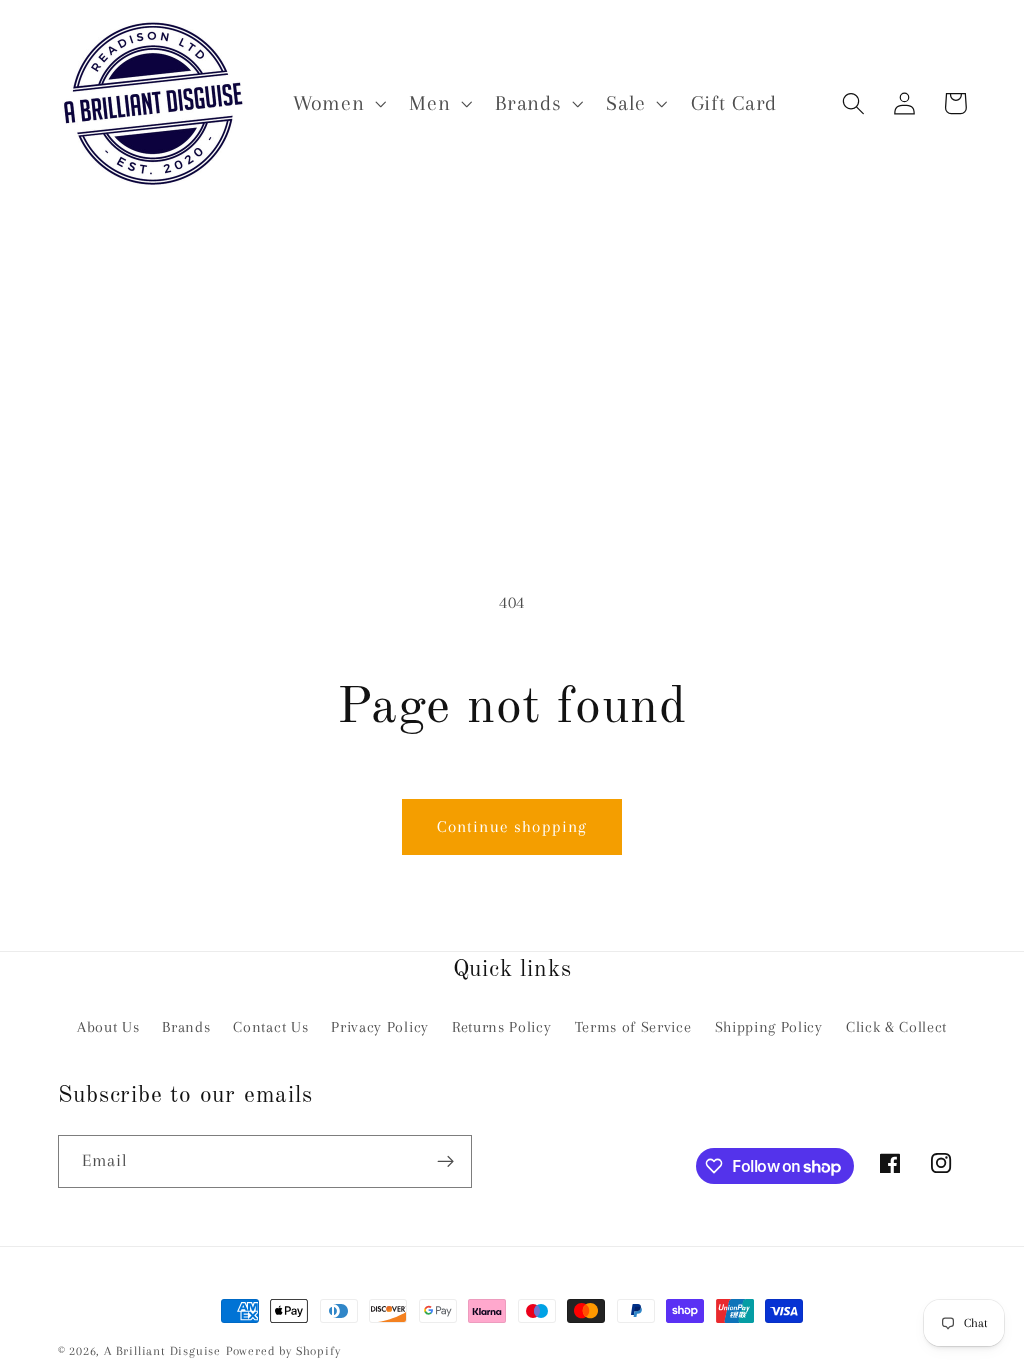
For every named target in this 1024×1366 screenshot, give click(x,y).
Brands (186, 1027)
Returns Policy (502, 1027)
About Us (108, 1027)
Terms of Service (633, 1027)
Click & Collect (896, 1027)
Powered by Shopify (283, 1351)
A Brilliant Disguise (162, 1351)
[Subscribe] (445, 1162)
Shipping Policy (769, 1027)
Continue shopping (512, 826)
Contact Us (270, 1027)
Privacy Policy (380, 1027)
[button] (337, 103)
